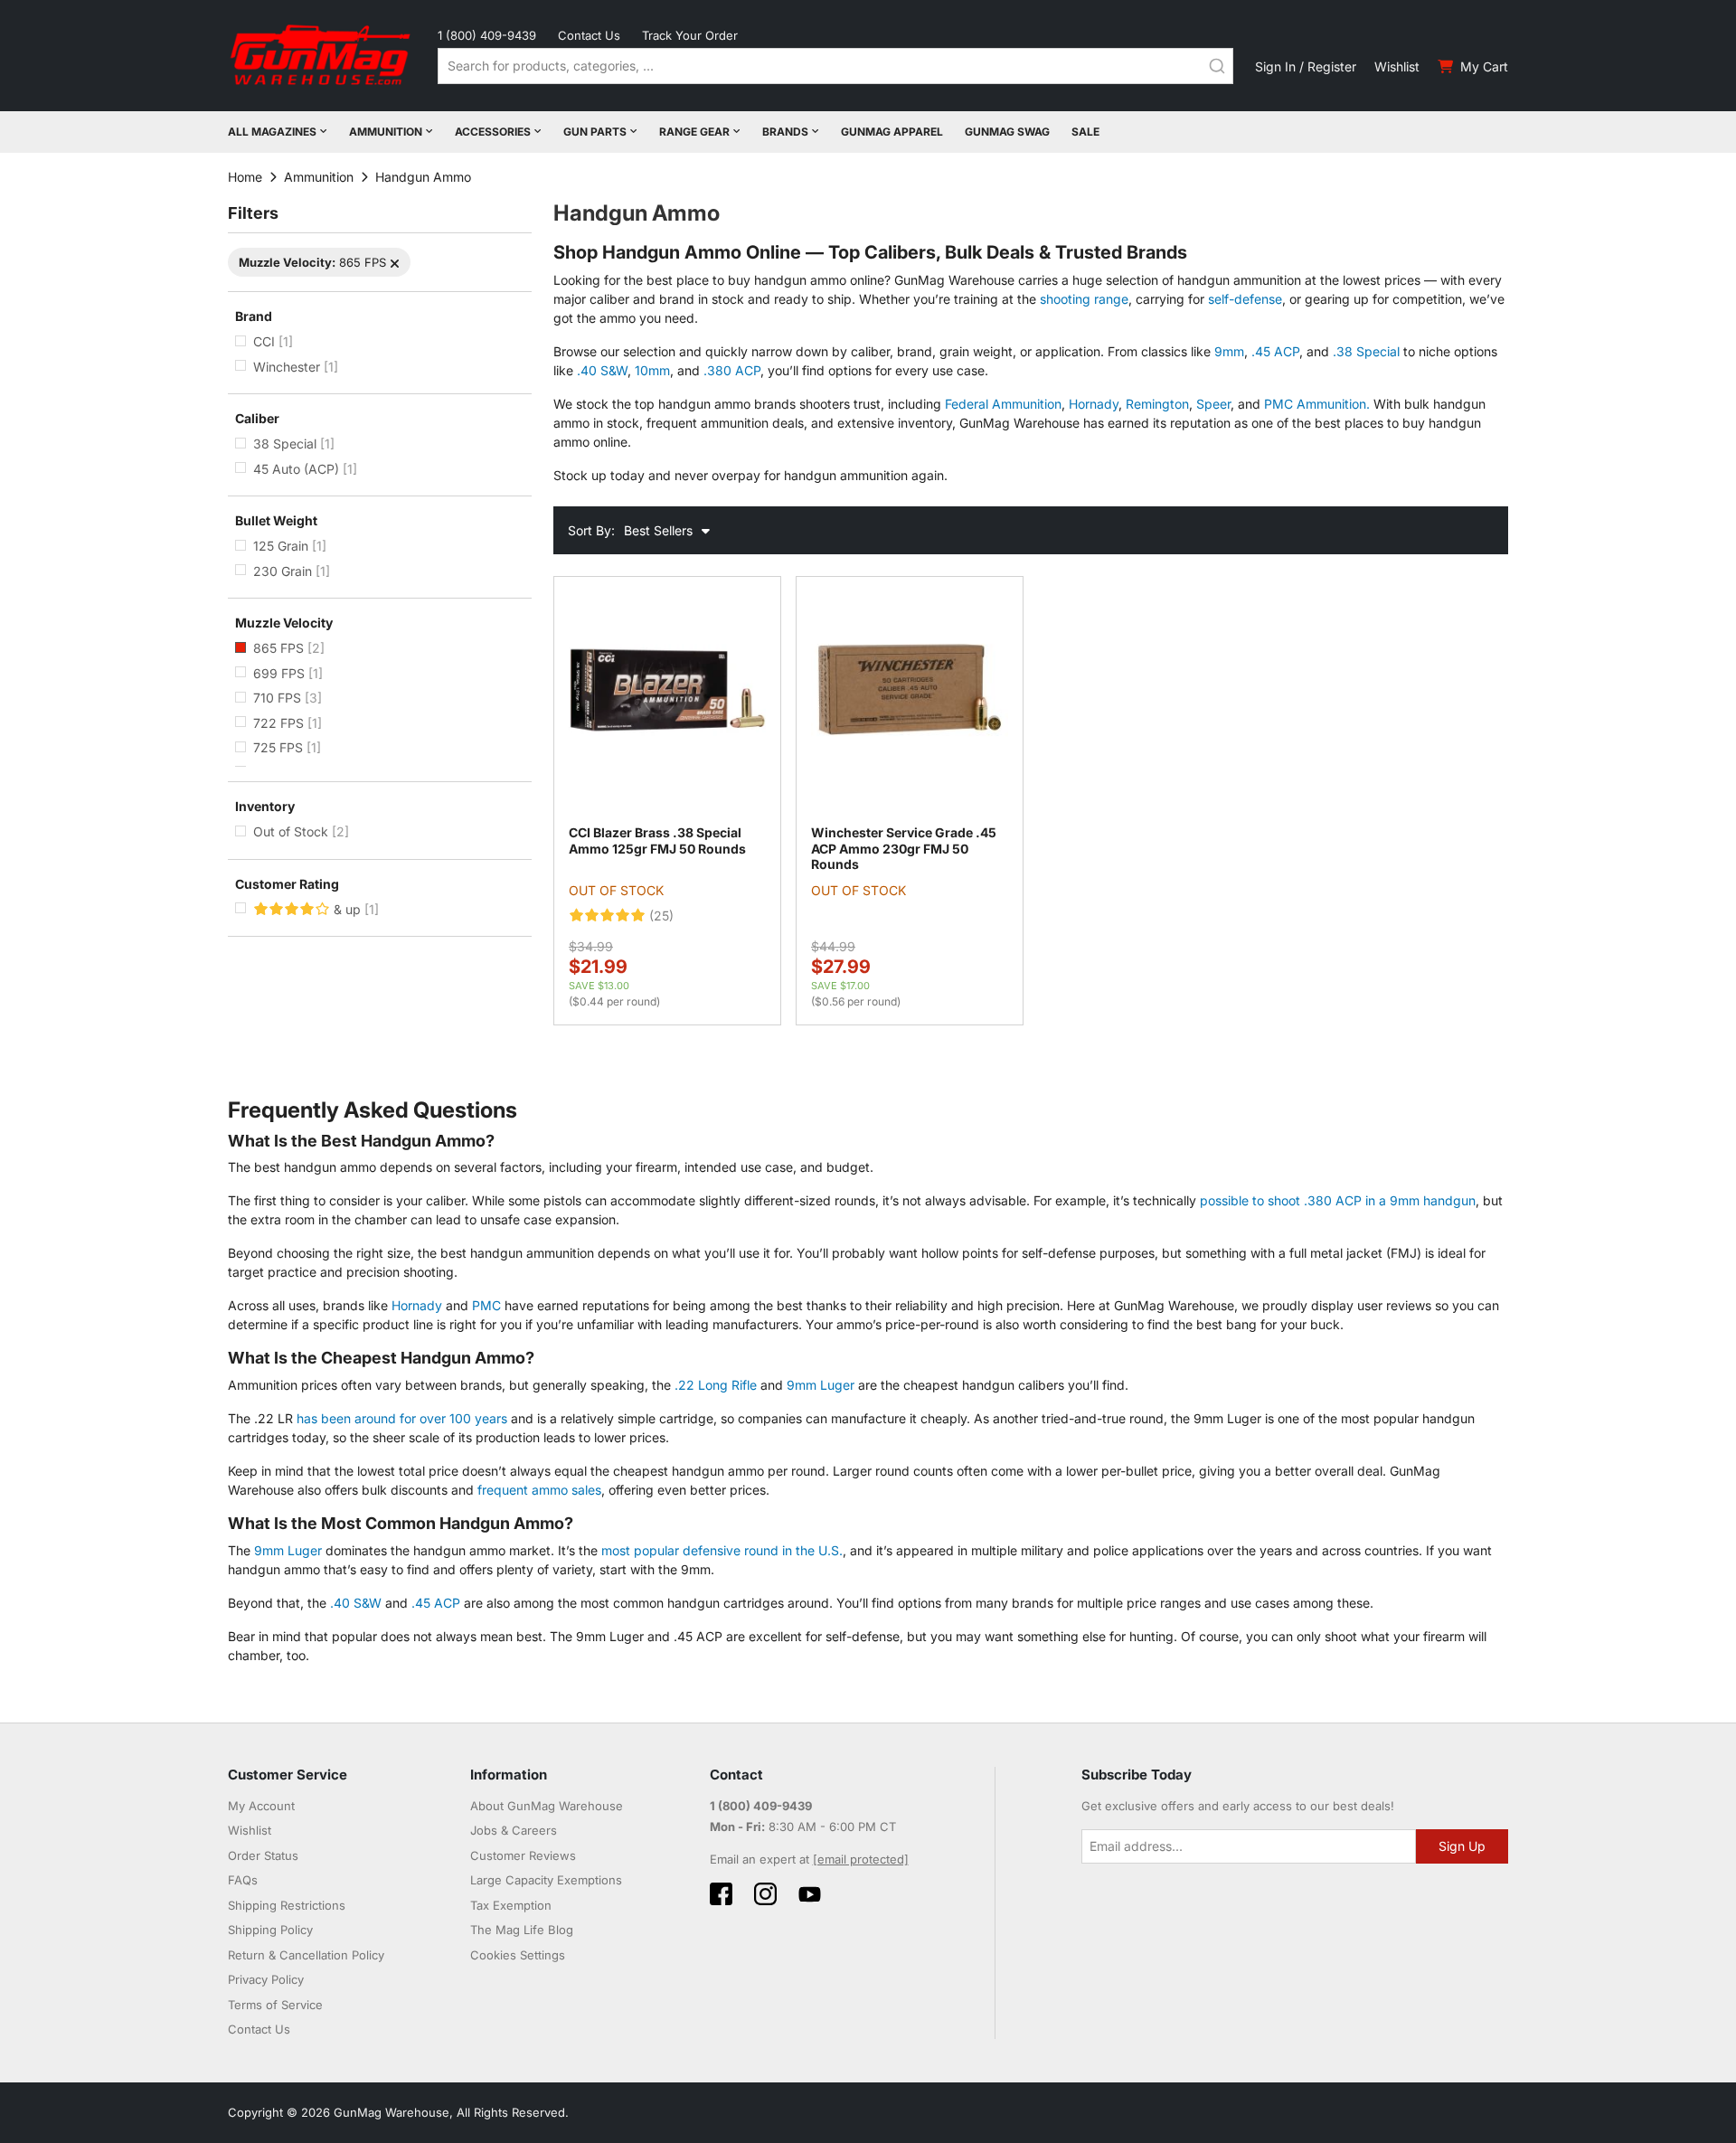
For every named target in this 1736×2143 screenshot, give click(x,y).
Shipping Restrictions (287, 1905)
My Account (261, 1806)
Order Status (263, 1855)
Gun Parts (595, 132)
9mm (1229, 351)
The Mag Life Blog (522, 1930)
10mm (652, 370)
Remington (1157, 404)
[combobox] (835, 66)
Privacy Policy (266, 1979)
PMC (486, 1305)
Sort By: (591, 530)
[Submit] (1217, 66)
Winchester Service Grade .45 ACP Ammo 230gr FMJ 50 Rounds (904, 848)
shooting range (1084, 299)
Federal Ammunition (1003, 404)
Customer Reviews (523, 1855)
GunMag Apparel (892, 132)
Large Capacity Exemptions (546, 1880)
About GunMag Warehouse (547, 1806)
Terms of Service (275, 2005)
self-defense (1245, 299)
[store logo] (322, 56)
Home (245, 177)
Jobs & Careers (514, 1830)
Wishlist (1397, 66)
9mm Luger (821, 1385)
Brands (785, 132)
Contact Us (589, 35)
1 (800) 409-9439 (487, 35)
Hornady (1094, 404)
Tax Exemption (511, 1905)
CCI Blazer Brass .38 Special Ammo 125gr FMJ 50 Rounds (657, 840)
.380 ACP (732, 370)
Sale (1085, 132)
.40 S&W (602, 370)
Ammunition (386, 132)
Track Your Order (690, 35)
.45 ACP (1275, 351)
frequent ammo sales (539, 1490)
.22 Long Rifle (716, 1385)
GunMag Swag (1007, 132)
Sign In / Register (1306, 66)
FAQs (243, 1880)
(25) (661, 916)
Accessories (493, 132)
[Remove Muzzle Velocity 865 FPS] (395, 264)
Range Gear (694, 132)
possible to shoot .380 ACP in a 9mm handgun (1338, 1200)
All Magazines (272, 132)
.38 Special (1366, 351)
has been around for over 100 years (402, 1418)
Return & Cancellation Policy (306, 1955)
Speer (1213, 404)
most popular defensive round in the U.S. (722, 1550)
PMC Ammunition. (1317, 404)
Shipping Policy (270, 1930)
